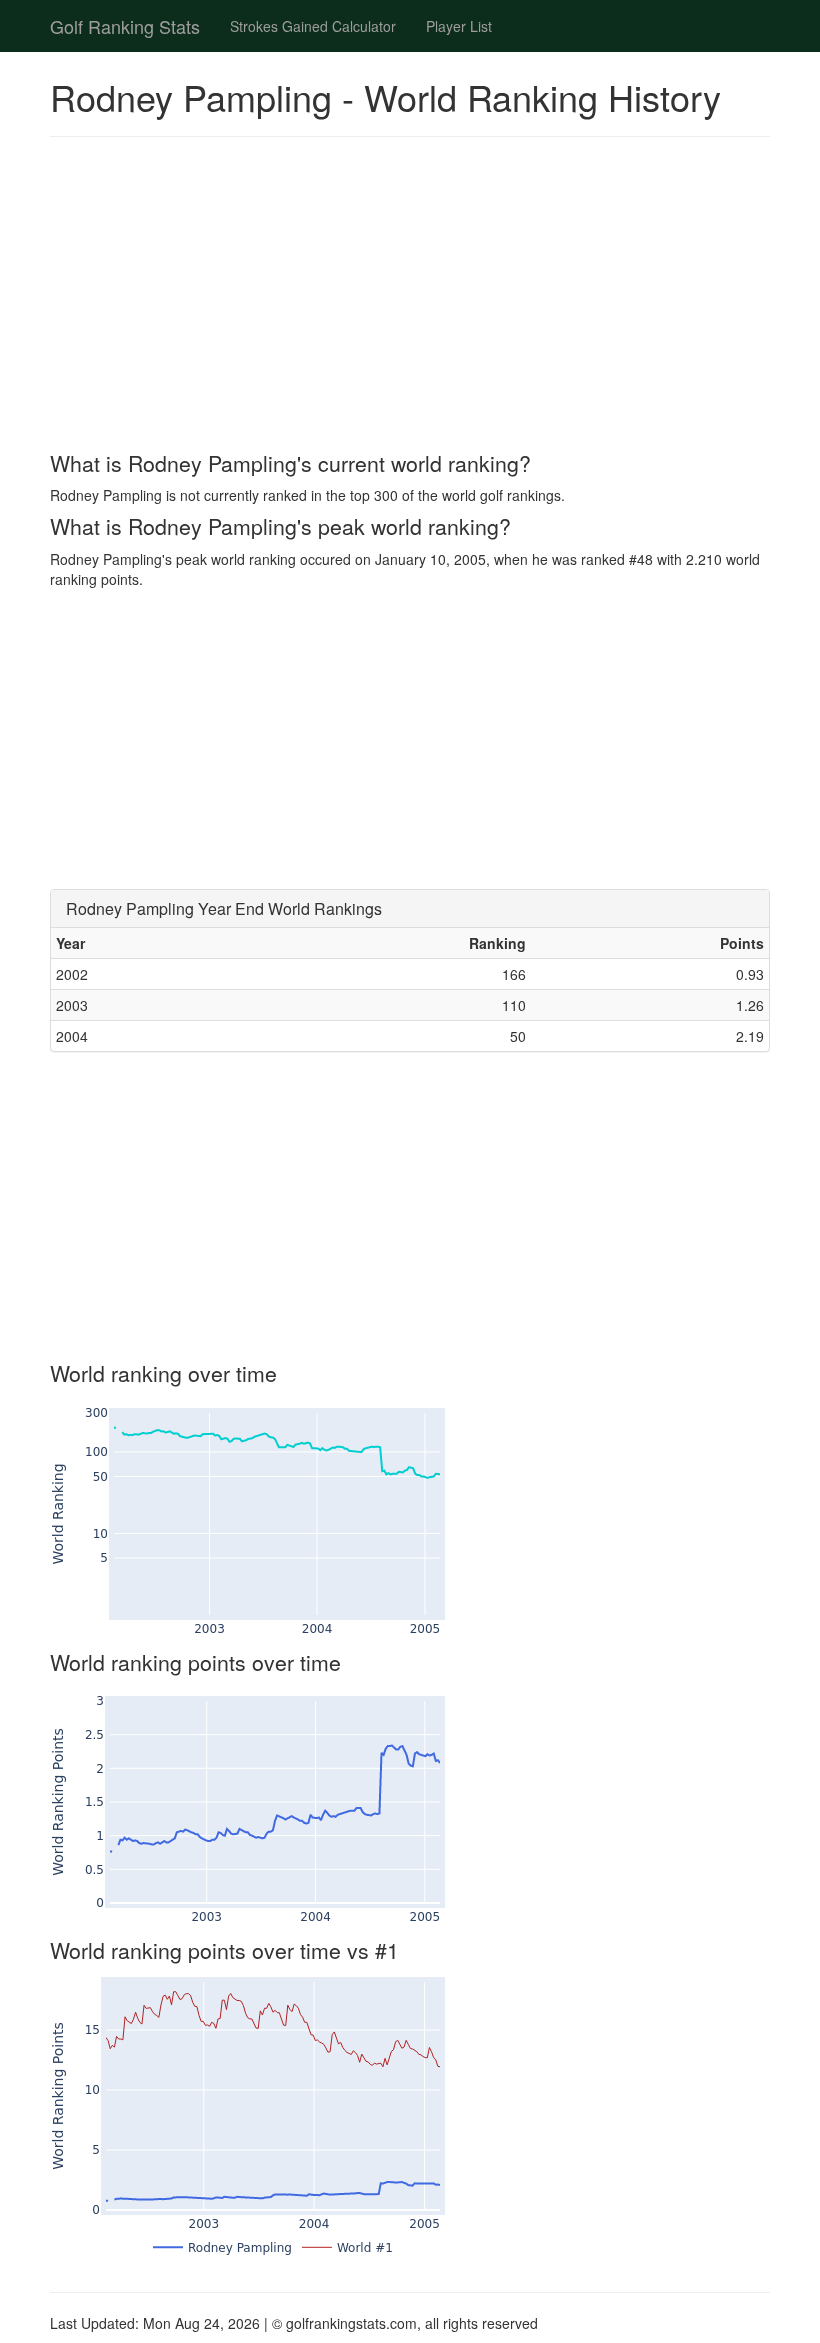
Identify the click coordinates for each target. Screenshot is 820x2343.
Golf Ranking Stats (125, 26)
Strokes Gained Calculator (313, 26)
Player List (459, 26)
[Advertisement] (410, 297)
